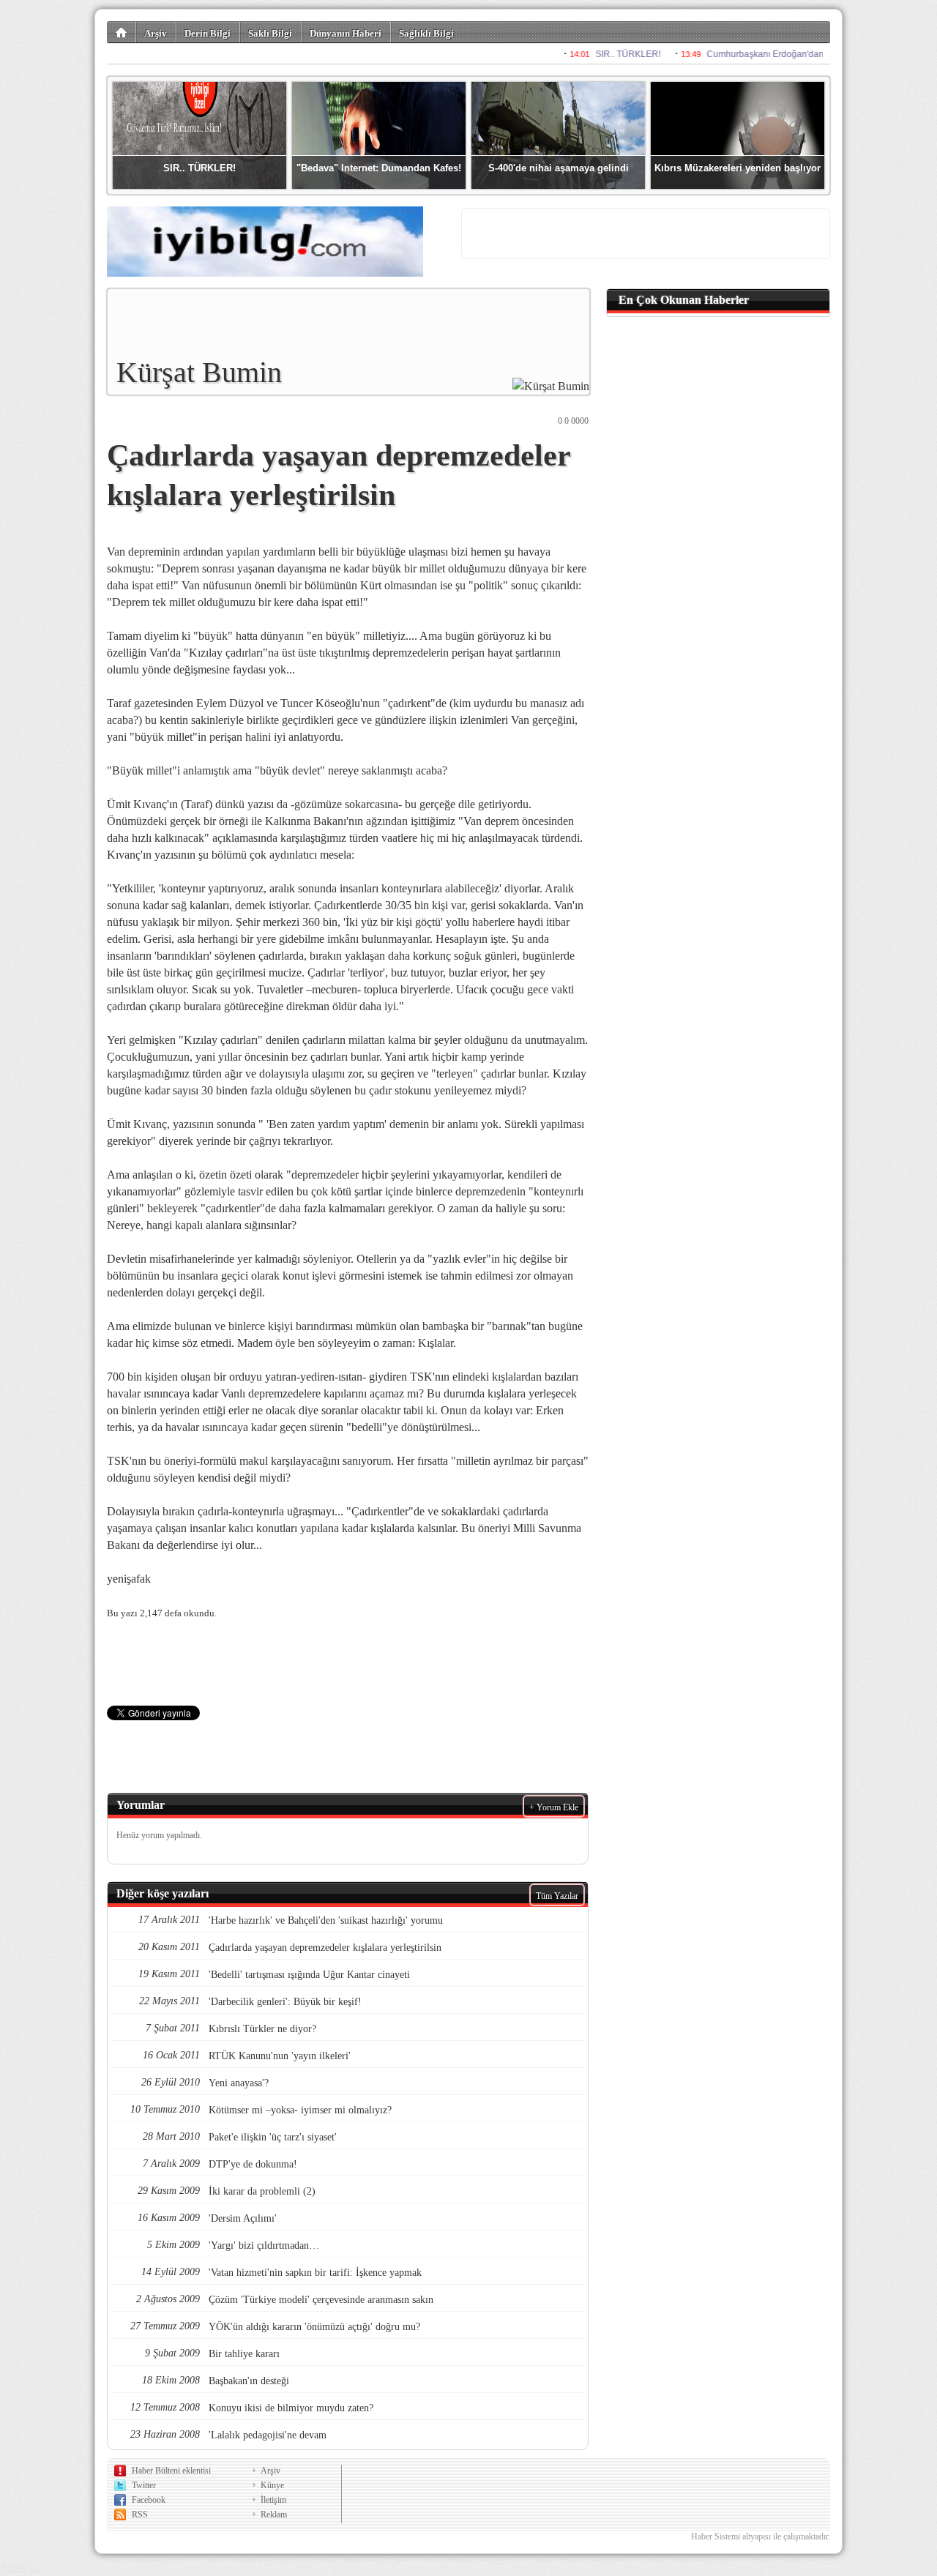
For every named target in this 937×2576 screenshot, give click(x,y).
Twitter (144, 2485)
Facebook (149, 2500)
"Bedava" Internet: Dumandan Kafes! (379, 168)
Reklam (274, 2515)
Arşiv (156, 33)
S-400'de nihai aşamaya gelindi (559, 168)
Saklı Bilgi (270, 33)
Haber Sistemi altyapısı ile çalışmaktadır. (761, 2536)
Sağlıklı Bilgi (426, 33)
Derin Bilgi (208, 33)
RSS (140, 2515)
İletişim (273, 2500)
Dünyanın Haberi (346, 33)
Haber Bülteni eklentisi (171, 2471)
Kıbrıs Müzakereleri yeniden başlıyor (738, 168)
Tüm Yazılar (557, 1896)
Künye (272, 2485)
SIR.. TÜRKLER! (199, 168)
